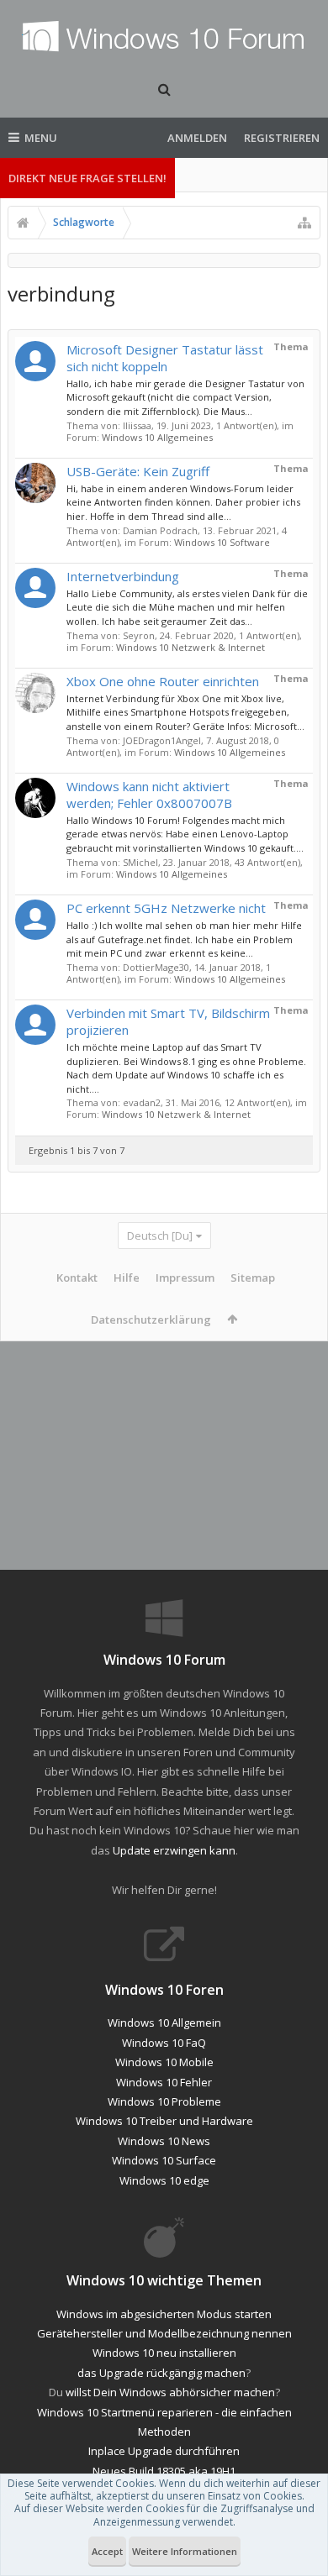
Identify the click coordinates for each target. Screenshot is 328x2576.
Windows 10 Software (222, 542)
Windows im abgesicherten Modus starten (164, 2314)
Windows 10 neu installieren (164, 2353)
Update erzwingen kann (174, 1850)
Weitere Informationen (185, 2551)
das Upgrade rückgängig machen (161, 2373)
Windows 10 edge (164, 2180)
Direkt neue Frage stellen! (87, 178)
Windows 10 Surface (164, 2160)
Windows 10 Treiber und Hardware (164, 2121)
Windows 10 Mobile (164, 2062)
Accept (107, 2551)
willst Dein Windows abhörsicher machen (170, 2392)
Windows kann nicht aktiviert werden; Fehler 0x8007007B (149, 795)
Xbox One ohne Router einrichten (163, 681)
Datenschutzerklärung (151, 1319)
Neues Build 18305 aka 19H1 (164, 2471)
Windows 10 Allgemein (164, 2023)
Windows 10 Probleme (164, 2101)
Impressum (185, 1278)
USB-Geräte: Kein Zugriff (138, 471)
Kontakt (77, 1278)
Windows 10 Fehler (164, 2082)
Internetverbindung (123, 576)
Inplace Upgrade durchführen (164, 2451)
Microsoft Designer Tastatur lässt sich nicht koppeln (165, 358)
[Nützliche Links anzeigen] (304, 223)
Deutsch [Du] (160, 1236)
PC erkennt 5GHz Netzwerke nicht (166, 908)
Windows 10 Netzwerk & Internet (190, 647)
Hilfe (127, 1278)
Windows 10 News (164, 2141)
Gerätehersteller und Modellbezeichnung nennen (164, 2333)
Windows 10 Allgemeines (157, 437)
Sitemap (253, 1278)
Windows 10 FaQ (164, 2043)
